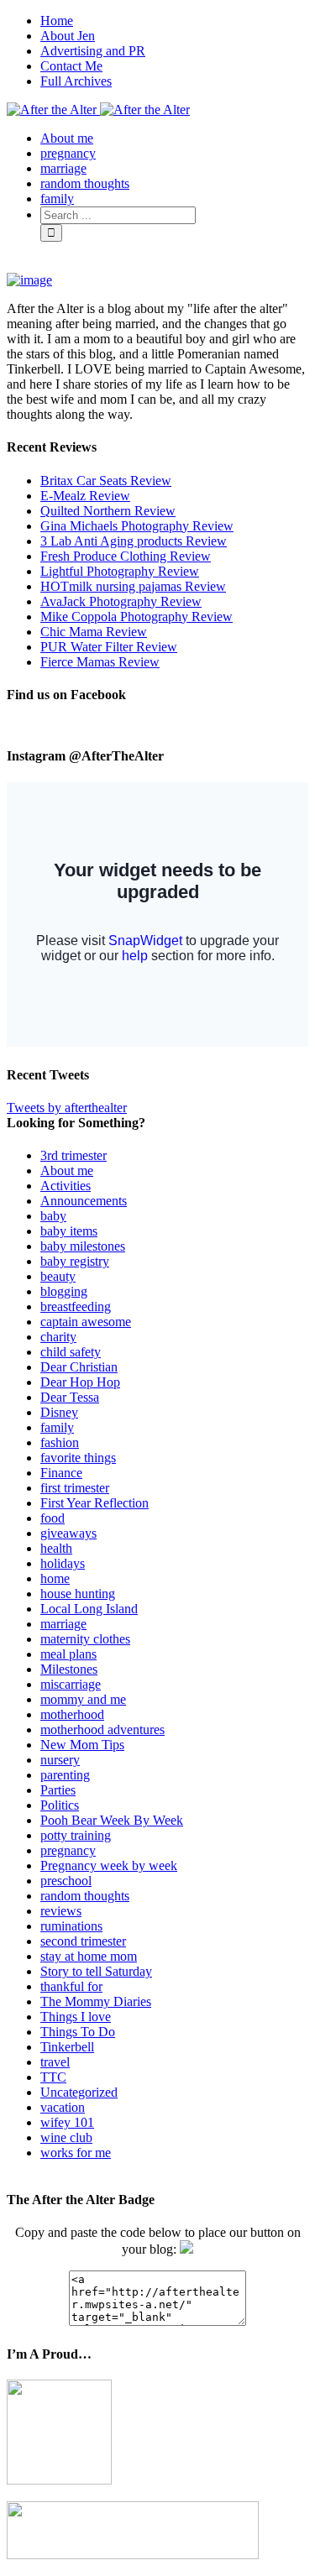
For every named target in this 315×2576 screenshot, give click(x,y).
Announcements (84, 1201)
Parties (58, 1790)
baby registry (75, 1261)
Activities (66, 1186)
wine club (66, 2137)
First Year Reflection (94, 1503)
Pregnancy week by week (109, 1865)
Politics (60, 1805)
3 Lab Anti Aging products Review (134, 541)
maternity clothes (85, 1639)
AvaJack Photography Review (121, 601)
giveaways (68, 1533)
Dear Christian (79, 1367)
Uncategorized (79, 2092)
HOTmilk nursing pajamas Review (133, 586)
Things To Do (78, 2032)
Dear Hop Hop (80, 1382)
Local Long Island (89, 1609)
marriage (63, 1624)
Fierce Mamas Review (100, 662)
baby (53, 1216)
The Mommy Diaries (96, 2001)
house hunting (78, 1594)
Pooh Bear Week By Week (112, 1820)
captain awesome (86, 1322)
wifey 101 (67, 2122)
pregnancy (68, 1850)
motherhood (72, 1714)
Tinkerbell (67, 2047)
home (55, 1578)
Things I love (76, 2017)
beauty (58, 1276)
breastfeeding (76, 1306)
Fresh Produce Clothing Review (126, 556)
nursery (60, 1760)
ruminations (71, 1926)
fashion (60, 1442)
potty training (76, 1835)
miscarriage (71, 1684)
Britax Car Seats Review (106, 481)
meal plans (68, 1654)
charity (58, 1337)
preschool (66, 1881)
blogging (64, 1291)
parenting (65, 1775)
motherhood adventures (102, 1730)
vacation (63, 2107)
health (56, 1548)
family (57, 1427)
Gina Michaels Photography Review (137, 526)
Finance (61, 1473)
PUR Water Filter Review (109, 647)
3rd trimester (73, 1155)
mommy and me (83, 1699)
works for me (76, 2153)
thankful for (71, 1986)
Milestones (69, 1669)
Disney (59, 1412)
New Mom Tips (82, 1745)
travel (55, 2062)
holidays (63, 1563)
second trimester (83, 1941)
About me (67, 1170)
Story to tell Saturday (96, 1971)
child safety (71, 1352)
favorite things (78, 1458)
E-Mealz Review (85, 496)
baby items (69, 1231)
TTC (53, 2077)
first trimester (75, 1488)
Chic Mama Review (94, 632)
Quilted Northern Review (108, 511)
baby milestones (83, 1246)
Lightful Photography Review (120, 571)
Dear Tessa (70, 1397)
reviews (61, 1911)
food (52, 1518)
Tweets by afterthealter (67, 1108)
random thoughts (85, 1896)
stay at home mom (89, 1956)
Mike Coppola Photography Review (136, 617)
